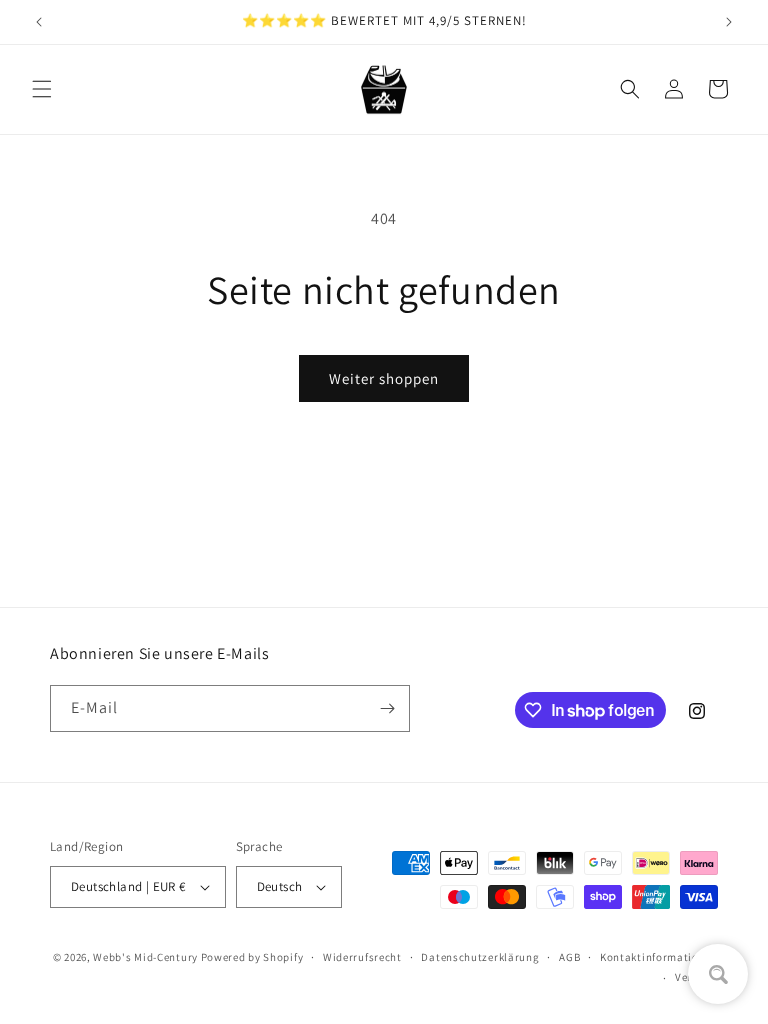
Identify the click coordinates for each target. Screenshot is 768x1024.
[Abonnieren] (387, 708)
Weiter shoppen (384, 378)
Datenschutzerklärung (480, 957)
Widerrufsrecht (362, 957)
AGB (569, 957)
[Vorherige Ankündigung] (39, 22)
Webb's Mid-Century (145, 957)
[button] (42, 89)
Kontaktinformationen (659, 957)
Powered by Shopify (252, 957)
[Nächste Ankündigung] (729, 22)
